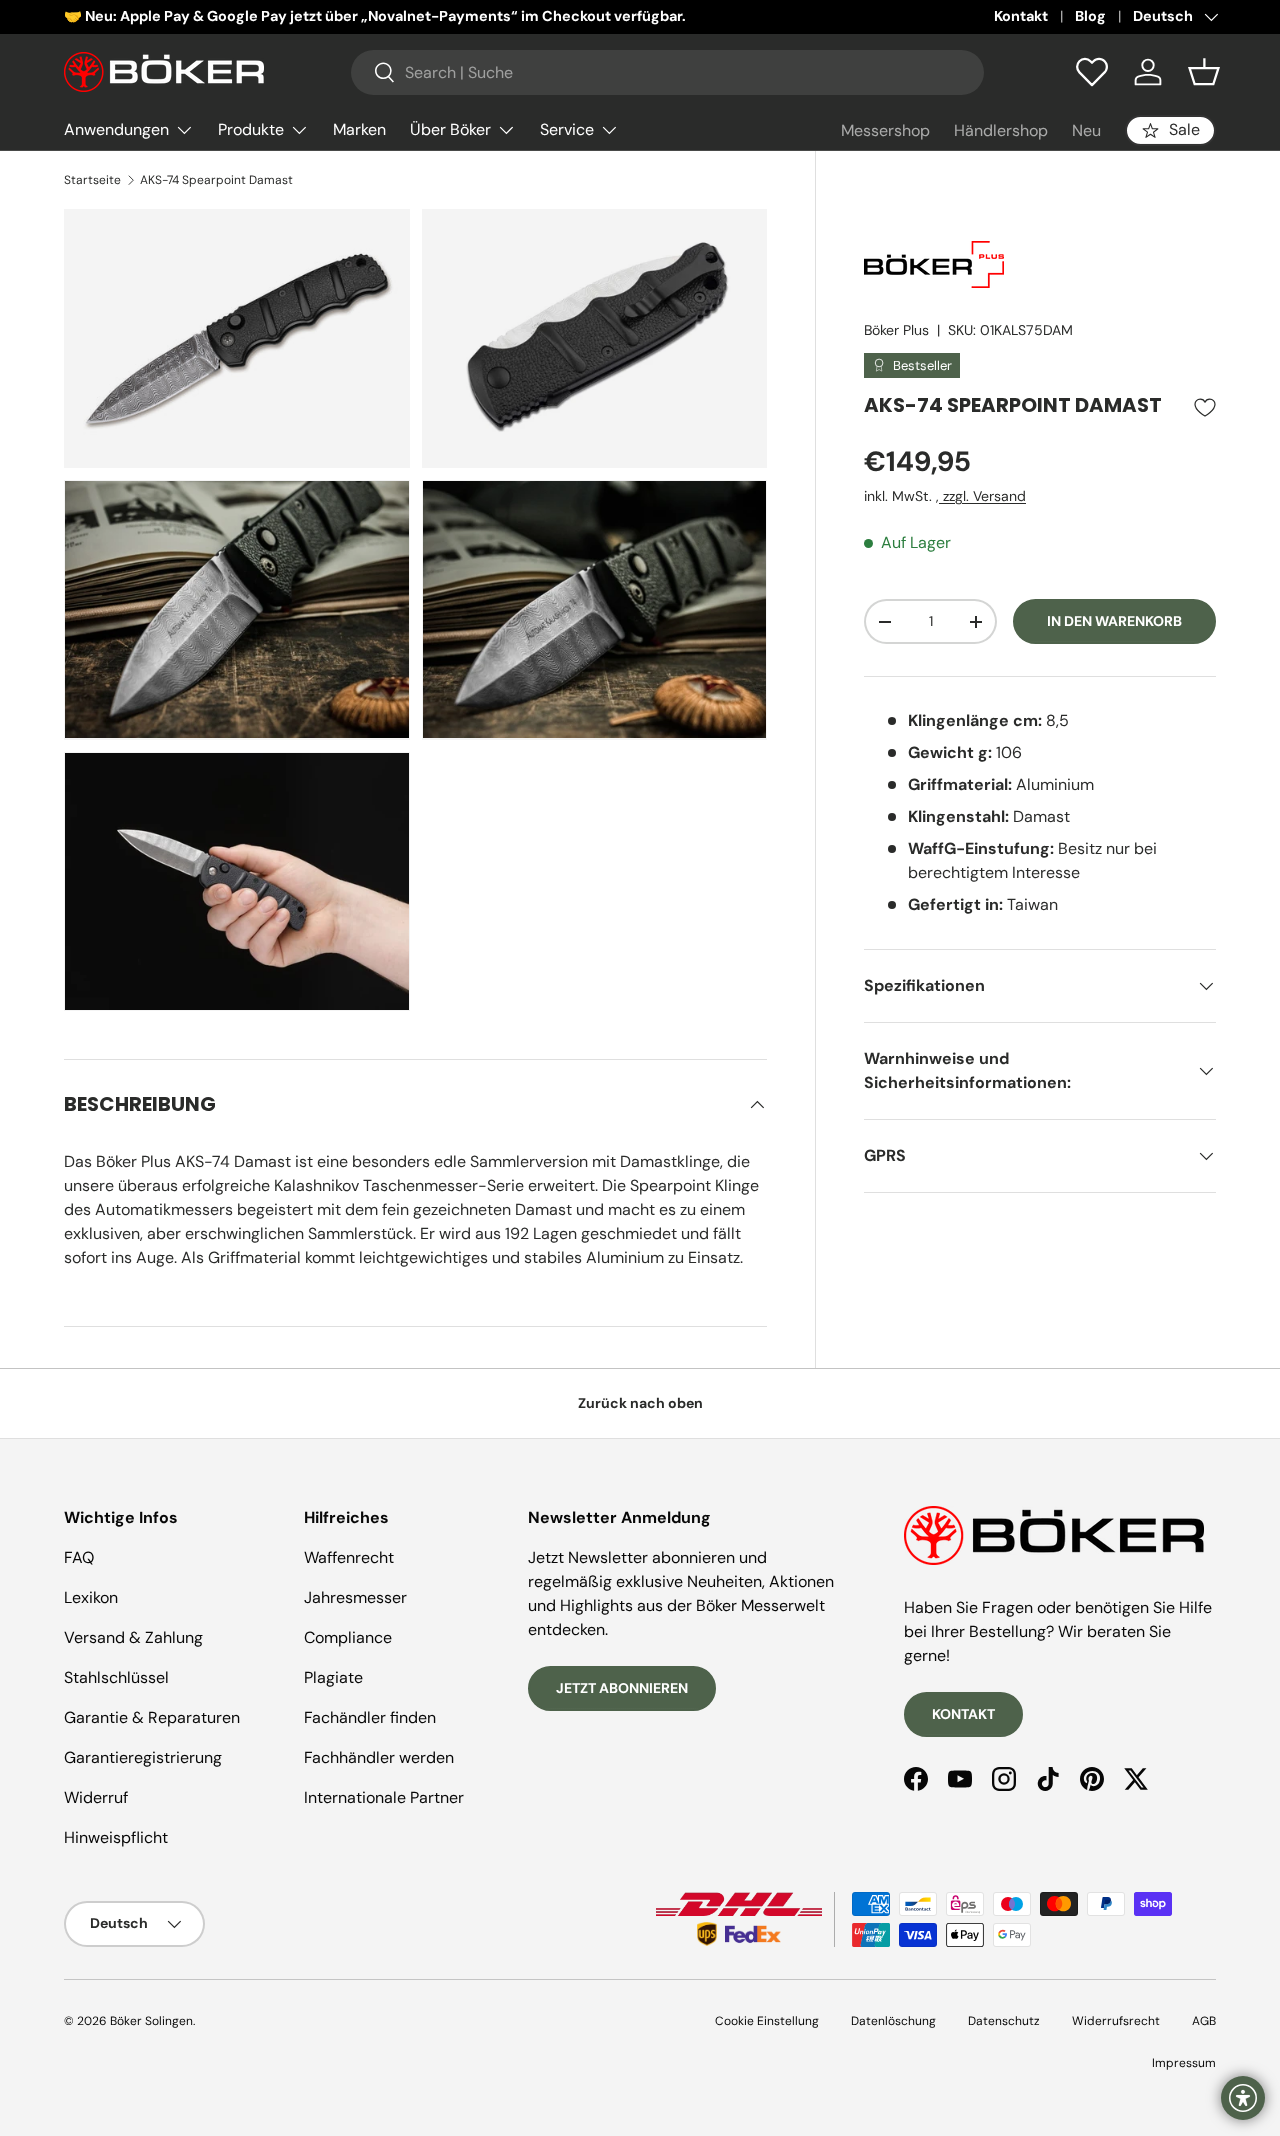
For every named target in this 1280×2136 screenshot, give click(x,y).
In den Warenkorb (1114, 622)
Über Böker (450, 129)
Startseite (92, 180)
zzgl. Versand (982, 496)
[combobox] (667, 72)
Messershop (885, 130)
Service (567, 129)
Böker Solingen (151, 2021)
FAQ (79, 1557)
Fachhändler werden (379, 1757)
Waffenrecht (349, 1557)
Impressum (1184, 2063)
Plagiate (333, 1677)
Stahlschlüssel (116, 1677)
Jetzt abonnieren (622, 1688)
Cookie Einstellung (767, 2021)
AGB (1204, 2021)
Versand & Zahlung (133, 1637)
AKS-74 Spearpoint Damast (216, 180)
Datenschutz (1004, 2021)
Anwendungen (116, 129)
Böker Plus (896, 330)
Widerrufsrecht (1116, 2021)
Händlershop (1001, 130)
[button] (1204, 72)
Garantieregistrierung (143, 1757)
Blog (1090, 16)
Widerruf (96, 1797)
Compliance (348, 1637)
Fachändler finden (370, 1717)
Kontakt (1021, 16)
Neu (1086, 130)
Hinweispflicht (116, 1837)
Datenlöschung (893, 2021)
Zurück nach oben (640, 1403)
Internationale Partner (384, 1797)
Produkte (251, 129)
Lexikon (91, 1597)
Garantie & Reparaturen (152, 1717)
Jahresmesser (355, 1597)
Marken (359, 129)
